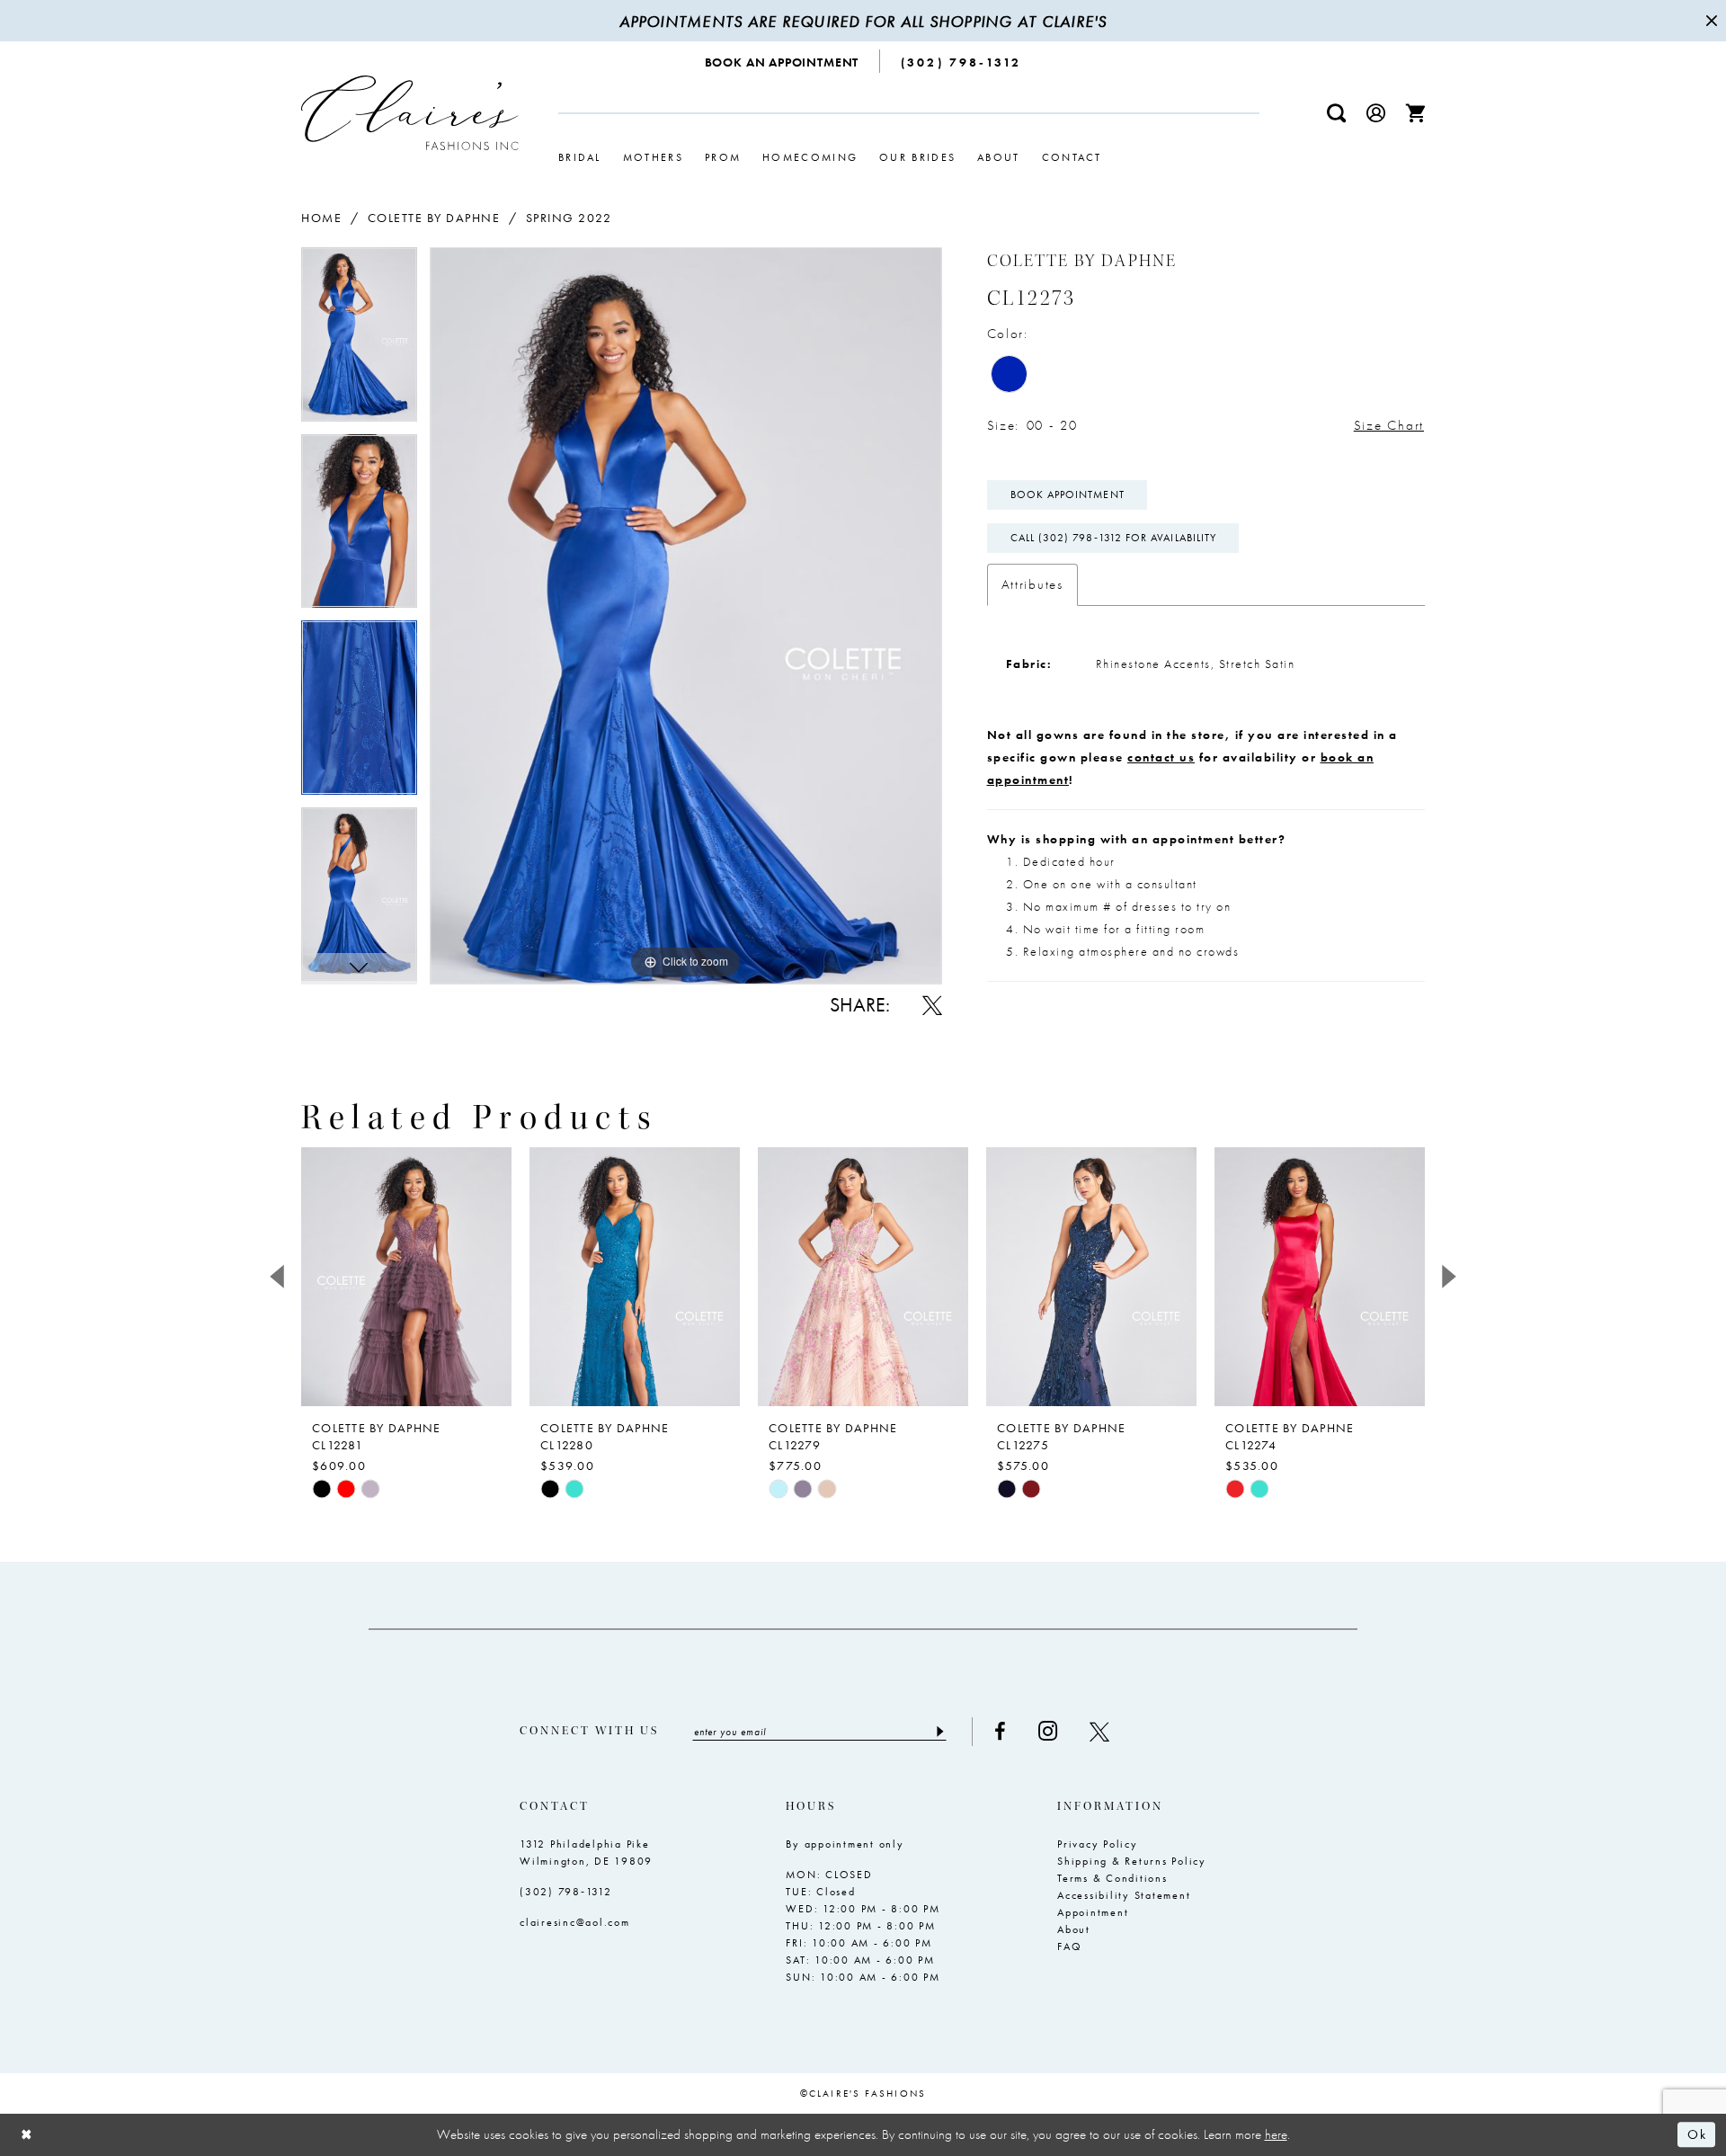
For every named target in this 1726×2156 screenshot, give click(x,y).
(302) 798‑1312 (566, 1892)
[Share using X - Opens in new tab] (932, 1005)
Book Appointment (1068, 494)
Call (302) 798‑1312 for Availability (1114, 538)
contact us (1161, 757)
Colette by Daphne (434, 218)
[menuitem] (783, 61)
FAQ (1069, 1947)
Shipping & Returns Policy (1132, 1861)
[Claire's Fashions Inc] (410, 113)
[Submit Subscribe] (939, 1732)
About (1074, 1929)
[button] (1376, 113)
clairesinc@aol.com (575, 1922)
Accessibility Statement (1124, 1895)
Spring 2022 (569, 218)
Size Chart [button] (1389, 425)
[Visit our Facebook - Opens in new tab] (1000, 1732)
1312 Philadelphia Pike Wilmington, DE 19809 (586, 1853)
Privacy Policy (1098, 1844)
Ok (1697, 2135)
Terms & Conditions (1112, 1878)
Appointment (1093, 1912)
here (1276, 2134)
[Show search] (1337, 113)
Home (321, 218)
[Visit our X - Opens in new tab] (1099, 1732)
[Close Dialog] (27, 2135)
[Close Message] (1710, 21)
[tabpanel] (359, 341)
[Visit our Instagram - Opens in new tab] (1048, 1731)
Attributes (1032, 584)
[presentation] (406, 1277)
